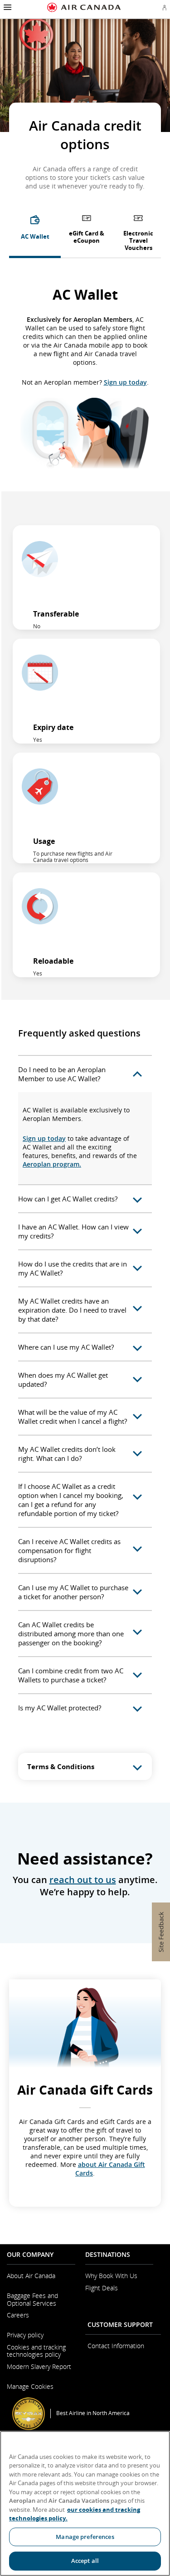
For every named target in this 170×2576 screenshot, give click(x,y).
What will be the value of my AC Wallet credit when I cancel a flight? (73, 1417)
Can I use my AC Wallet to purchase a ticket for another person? (73, 1592)
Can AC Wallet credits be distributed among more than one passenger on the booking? (71, 1634)
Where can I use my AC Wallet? (66, 1347)
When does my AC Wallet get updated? (63, 1380)
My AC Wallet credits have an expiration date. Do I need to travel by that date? (72, 1310)
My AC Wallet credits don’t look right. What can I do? (67, 1454)
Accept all (85, 2561)
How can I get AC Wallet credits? (68, 1199)
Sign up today (125, 382)
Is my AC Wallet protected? (60, 1708)
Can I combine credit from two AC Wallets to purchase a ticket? (71, 1675)
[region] (85, 2503)
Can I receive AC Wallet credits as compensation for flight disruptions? (69, 1550)
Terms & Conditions (61, 1766)
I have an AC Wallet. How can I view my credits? (73, 1231)
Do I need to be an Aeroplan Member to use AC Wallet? (62, 1074)
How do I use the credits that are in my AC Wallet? (73, 1268)
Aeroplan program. (52, 1164)
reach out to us (83, 1880)
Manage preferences (85, 2537)
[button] (7, 7)
